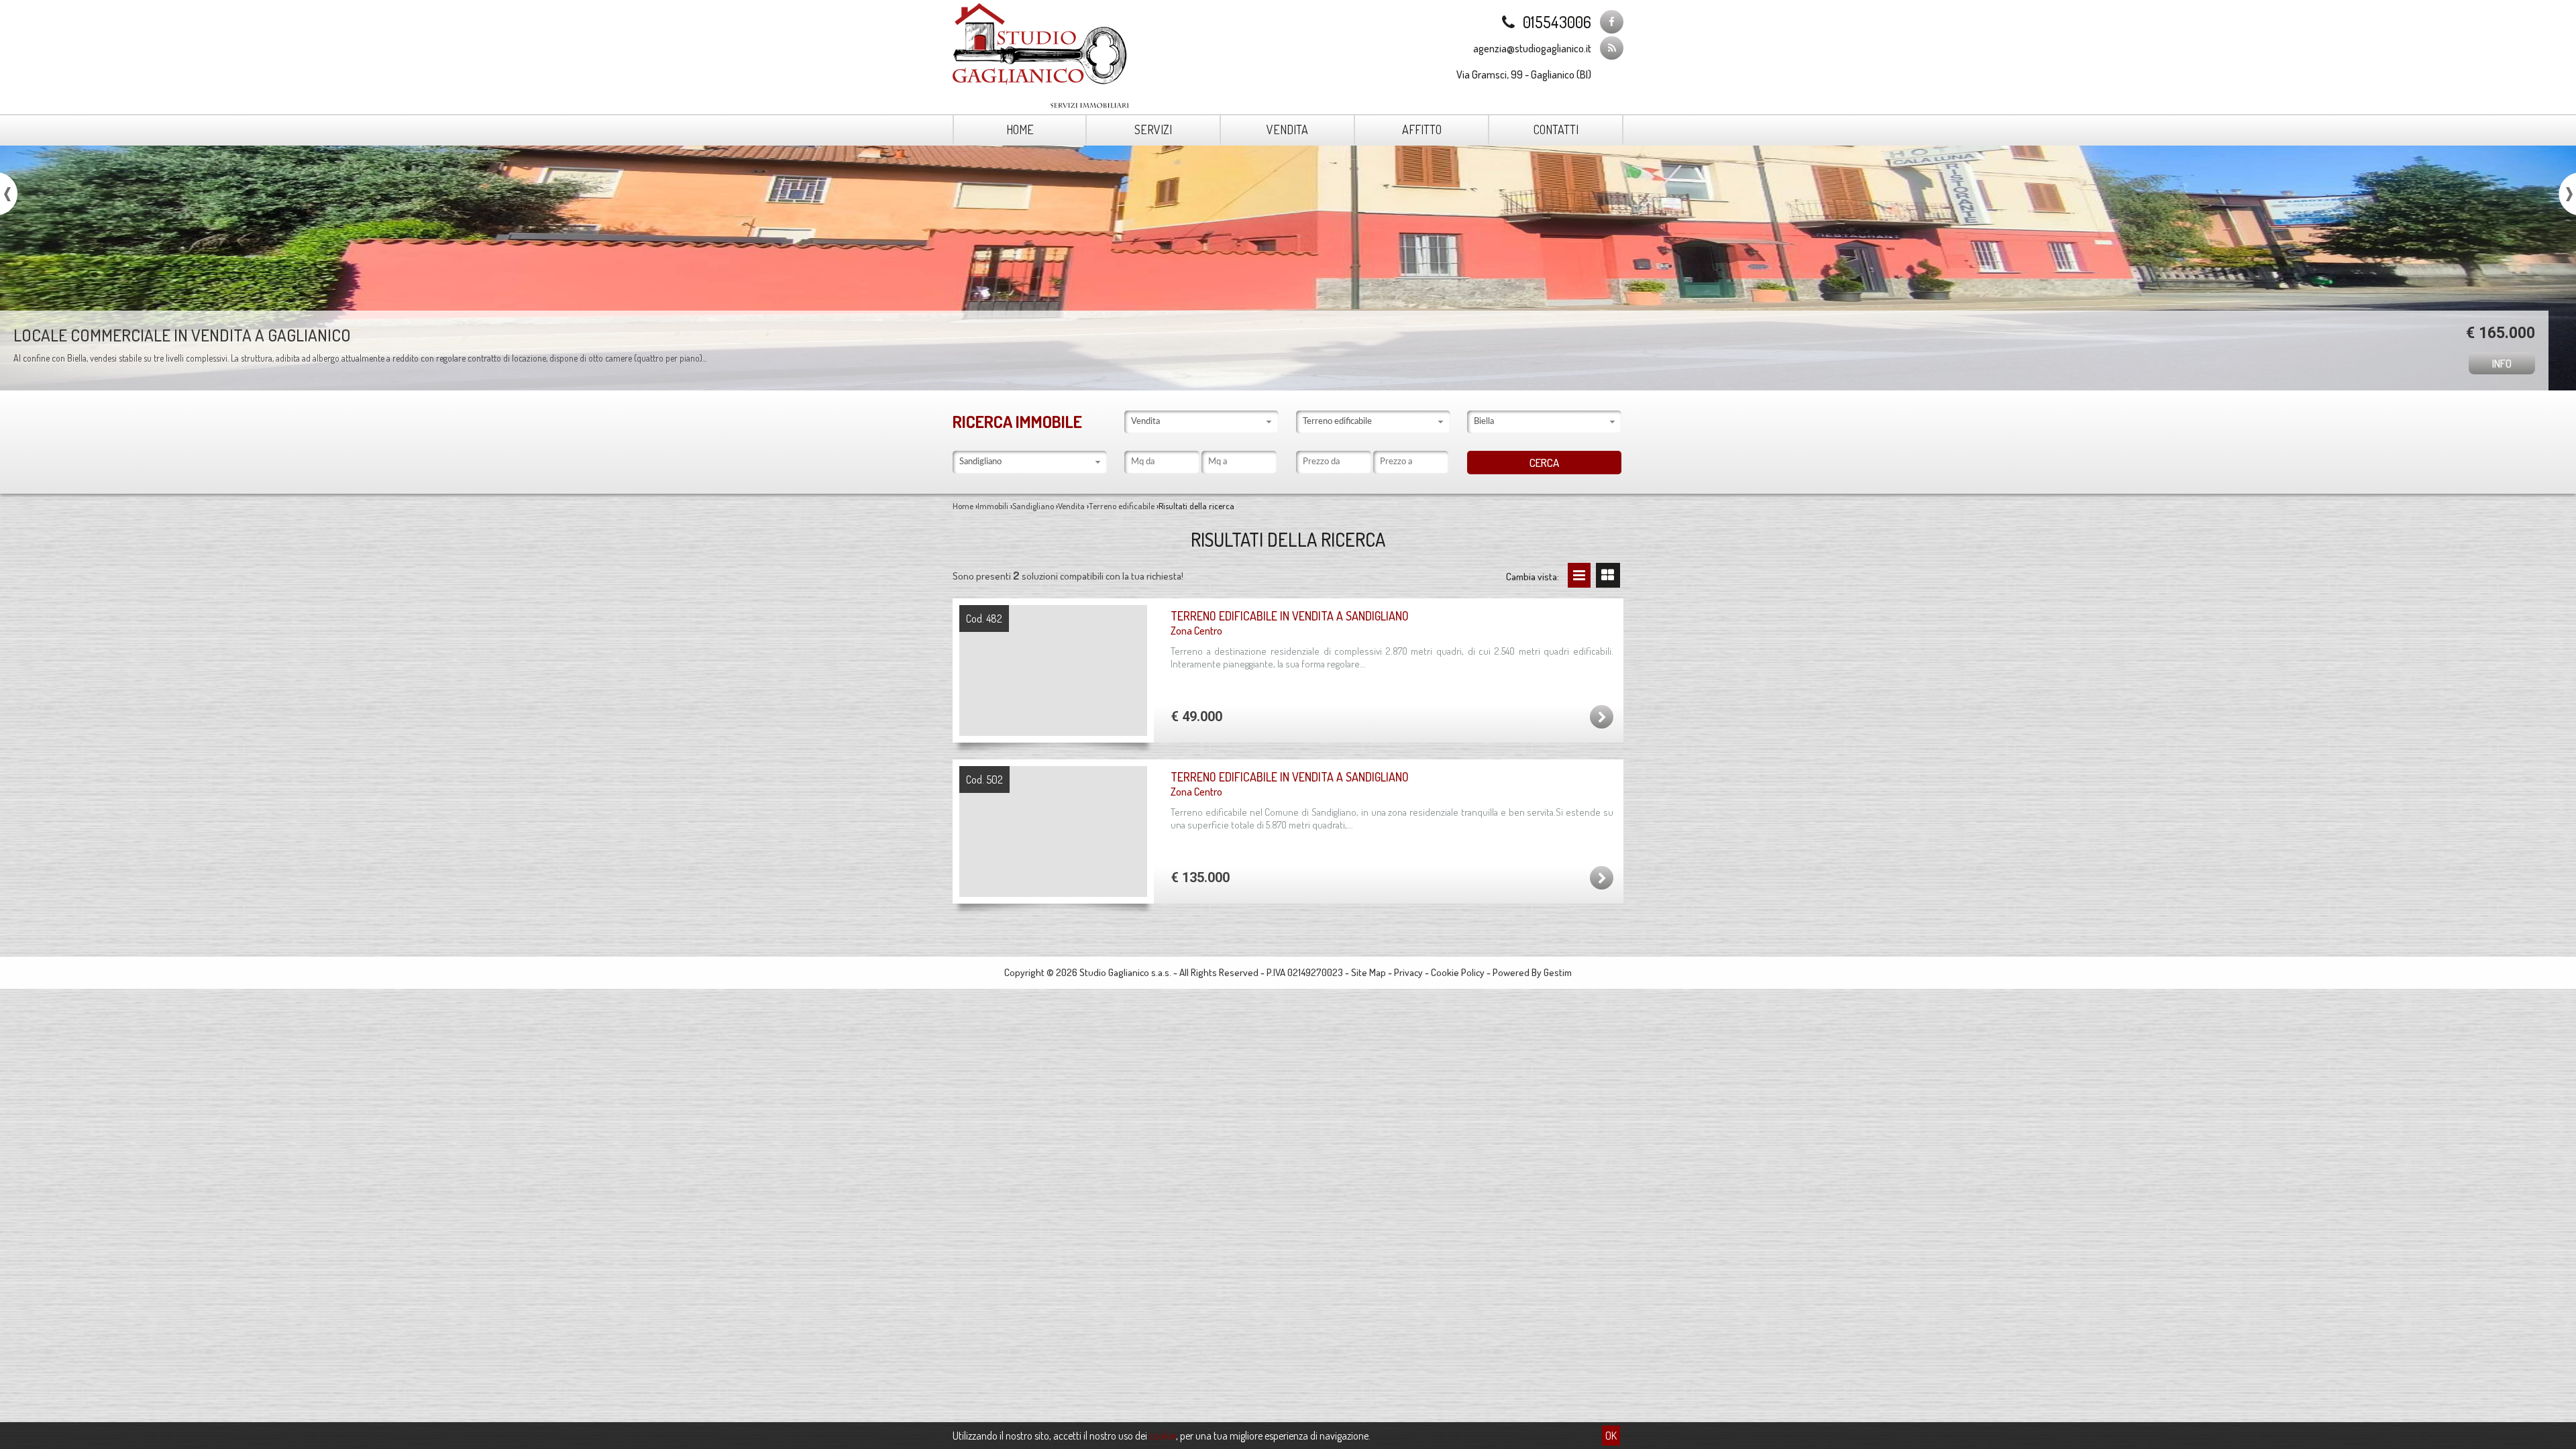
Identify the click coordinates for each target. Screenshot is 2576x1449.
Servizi (1153, 129)
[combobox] (1201, 422)
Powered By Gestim (1532, 972)
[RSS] (1612, 48)
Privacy (1408, 972)
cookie (1163, 1436)
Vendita (1287, 129)
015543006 (1557, 22)
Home (1020, 129)
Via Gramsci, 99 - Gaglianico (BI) (1524, 74)
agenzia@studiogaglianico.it (1532, 48)
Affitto (1422, 129)
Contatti (1556, 129)
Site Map (1368, 972)
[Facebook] (1612, 22)
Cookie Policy (1458, 972)
